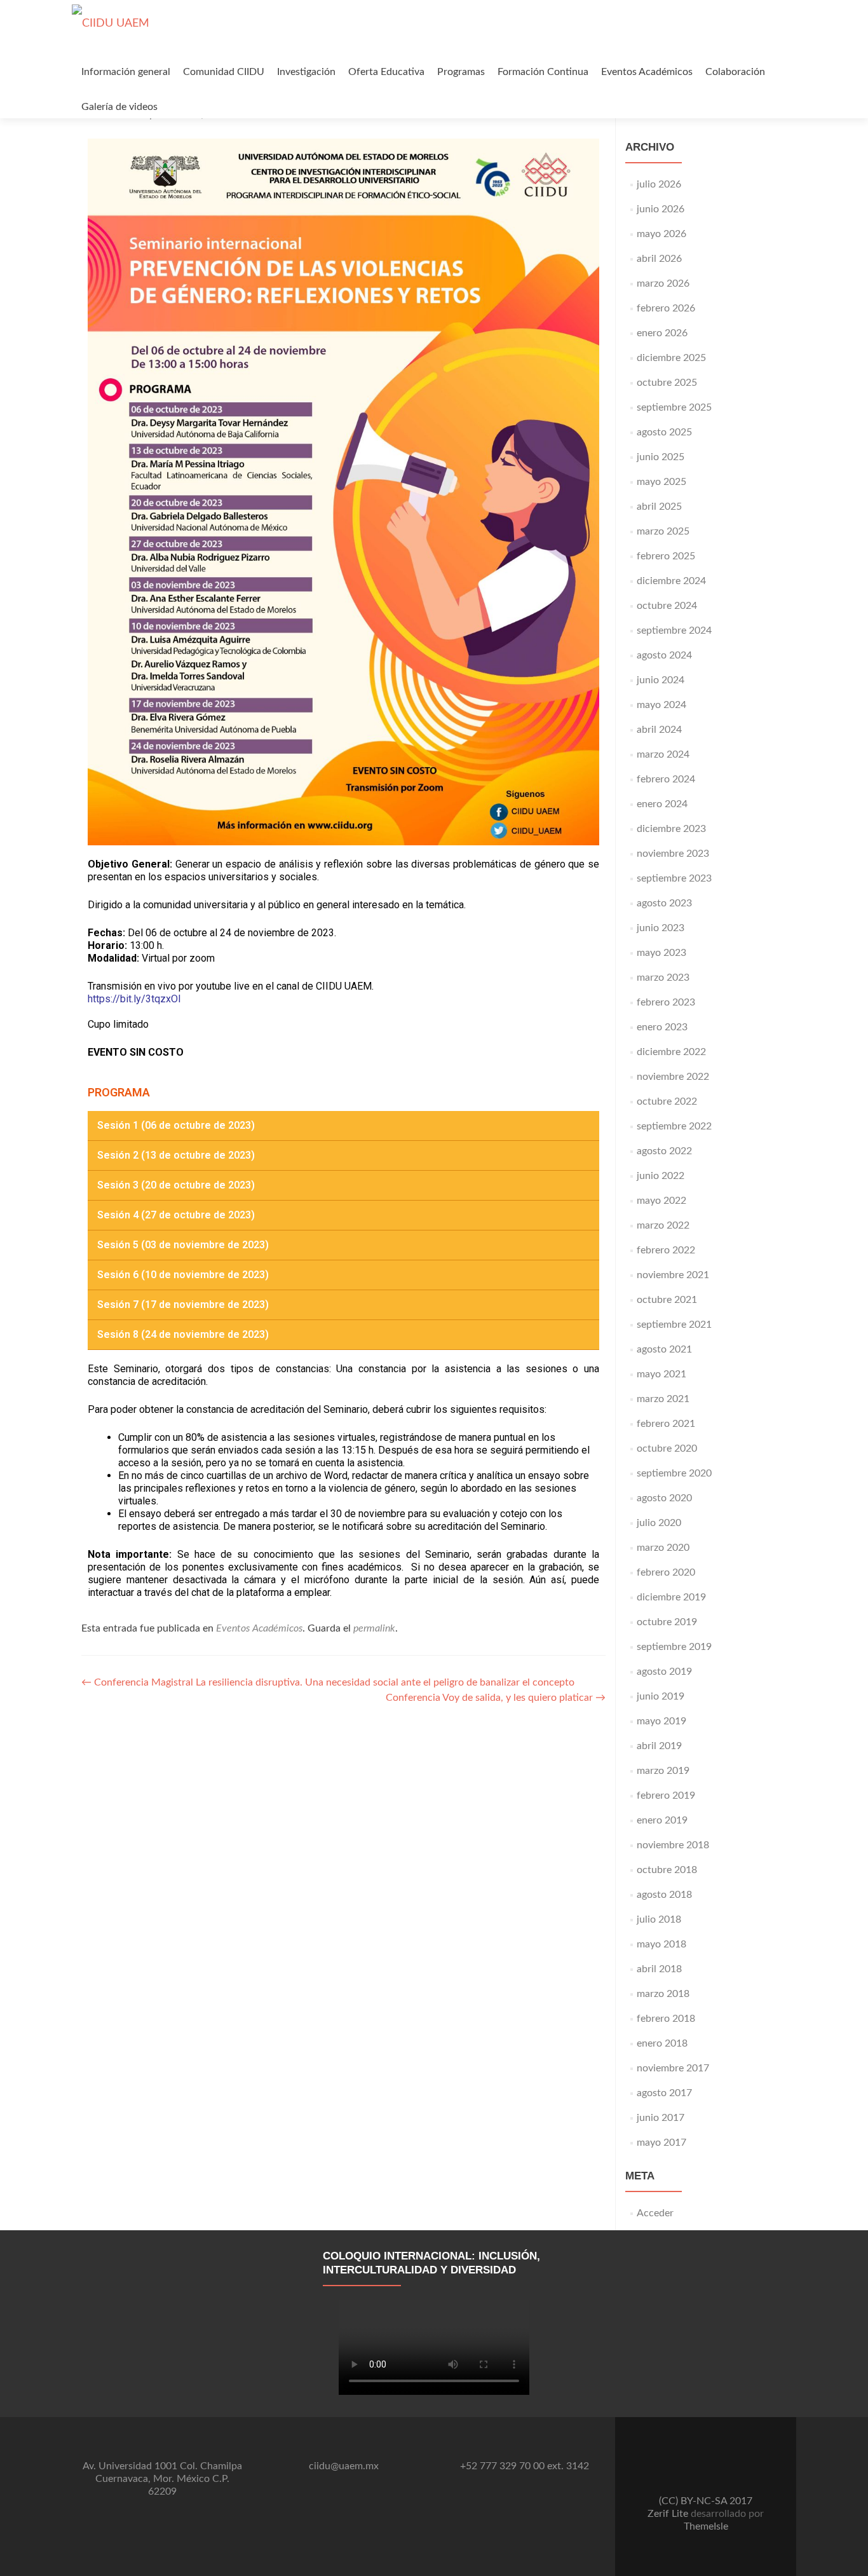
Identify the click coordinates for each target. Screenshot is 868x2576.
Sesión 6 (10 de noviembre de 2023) (183, 1275)
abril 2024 (659, 730)
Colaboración (735, 72)
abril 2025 (659, 507)
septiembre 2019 (674, 1647)
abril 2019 (659, 1746)
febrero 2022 (666, 1250)
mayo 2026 (661, 234)
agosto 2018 (664, 1895)
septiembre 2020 (674, 1473)
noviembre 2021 (673, 1275)
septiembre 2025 (674, 407)
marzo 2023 (663, 978)
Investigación (306, 72)
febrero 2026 (666, 308)
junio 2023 (661, 928)
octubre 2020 (667, 1448)
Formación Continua (543, 72)
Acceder (655, 2213)
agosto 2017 (664, 2093)
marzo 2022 (663, 1225)
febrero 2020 (666, 1572)
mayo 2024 (661, 705)
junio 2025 (661, 457)
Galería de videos (119, 107)
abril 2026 (659, 259)
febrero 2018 (666, 2019)
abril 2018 (659, 1969)
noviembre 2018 (673, 1845)
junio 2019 (661, 1696)
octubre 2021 (667, 1300)
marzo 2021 (663, 1399)
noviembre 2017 (673, 2068)
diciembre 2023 (671, 829)
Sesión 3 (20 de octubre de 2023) (176, 1185)
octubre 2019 (667, 1622)
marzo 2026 (663, 283)
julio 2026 (659, 184)
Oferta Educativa (386, 72)
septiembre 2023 (674, 878)
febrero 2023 (666, 1002)
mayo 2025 (661, 482)
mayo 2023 (661, 953)
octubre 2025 (667, 383)
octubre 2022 (667, 1101)
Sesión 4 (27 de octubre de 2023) (176, 1215)
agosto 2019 (664, 1672)
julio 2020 (659, 1523)
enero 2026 (662, 333)
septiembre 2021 (674, 1325)
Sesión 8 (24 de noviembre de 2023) (183, 1334)
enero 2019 (662, 1820)
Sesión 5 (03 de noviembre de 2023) (183, 1245)
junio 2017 (661, 2118)
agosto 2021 (664, 1349)
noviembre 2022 (673, 1077)
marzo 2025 (663, 531)
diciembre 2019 (671, 1597)
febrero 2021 (666, 1424)
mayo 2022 (661, 1201)
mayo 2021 (661, 1374)
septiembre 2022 (674, 1126)
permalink (374, 1628)
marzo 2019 (663, 1771)
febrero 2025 (666, 556)
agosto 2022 (664, 1151)
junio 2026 (661, 209)
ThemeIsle (706, 2526)
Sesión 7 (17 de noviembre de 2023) (183, 1305)
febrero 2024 (666, 779)
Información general (126, 72)
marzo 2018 (663, 1994)
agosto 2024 (664, 655)
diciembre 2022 (671, 1052)
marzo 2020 (663, 1548)
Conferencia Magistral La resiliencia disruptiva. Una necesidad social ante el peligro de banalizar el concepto (328, 1682)
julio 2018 (659, 1919)
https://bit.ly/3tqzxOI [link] (134, 999)
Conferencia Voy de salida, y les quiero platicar (496, 1698)
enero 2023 (662, 1027)
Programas (461, 72)
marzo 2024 (663, 754)
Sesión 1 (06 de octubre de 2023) (176, 1125)
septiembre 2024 (674, 630)
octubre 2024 (667, 606)
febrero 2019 (666, 1796)
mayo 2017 (661, 2143)
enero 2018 (662, 2043)
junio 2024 (661, 680)
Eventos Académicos (647, 72)
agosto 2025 (664, 432)
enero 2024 (662, 804)
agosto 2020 (664, 1498)
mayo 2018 (661, 1944)
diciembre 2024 (671, 581)
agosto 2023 (664, 903)
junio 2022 (661, 1176)
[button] (343, 1126)
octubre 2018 (667, 1870)
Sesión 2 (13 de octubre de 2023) (176, 1155)
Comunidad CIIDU (224, 72)
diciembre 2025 (671, 358)
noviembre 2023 (673, 854)
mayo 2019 (661, 1721)
